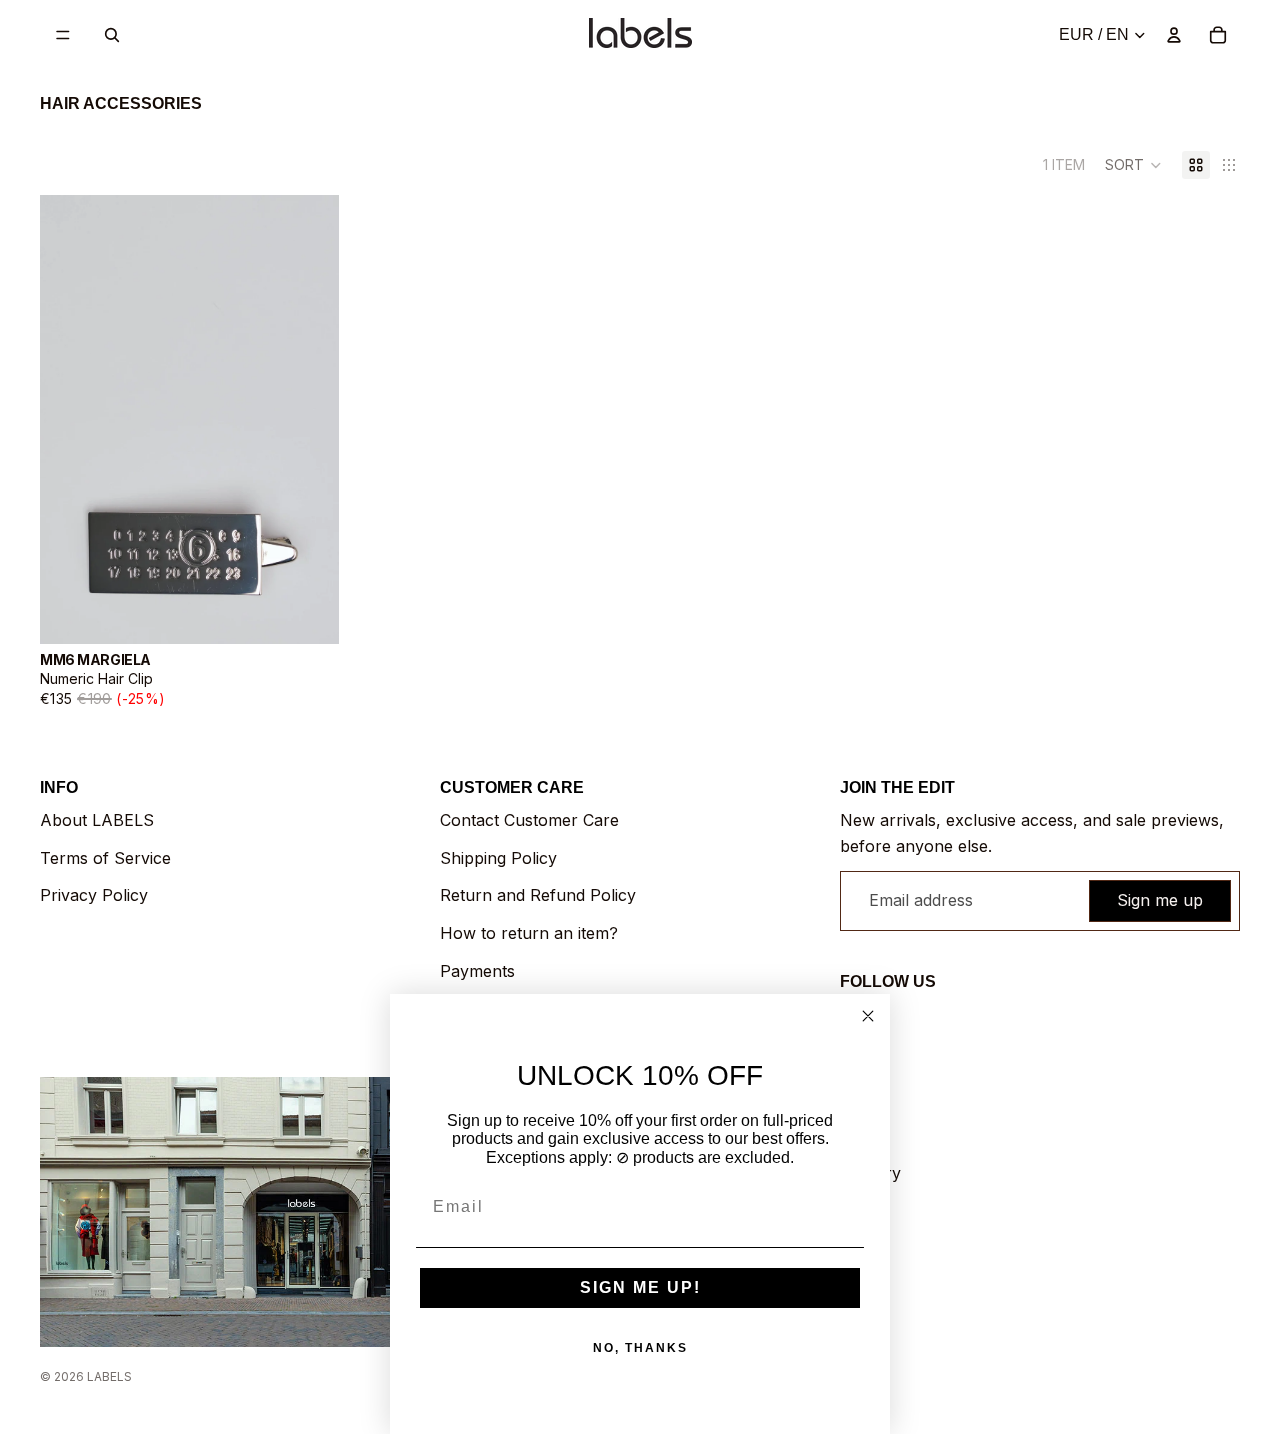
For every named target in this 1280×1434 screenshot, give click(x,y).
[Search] (112, 35)
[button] (1133, 165)
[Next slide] (309, 419)
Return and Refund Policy (538, 895)
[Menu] (63, 35)
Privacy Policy (94, 895)
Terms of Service (105, 858)
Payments (477, 971)
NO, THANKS (640, 1348)
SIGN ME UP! (640, 1287)
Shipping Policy (498, 858)
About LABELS (97, 820)
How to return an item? (529, 933)
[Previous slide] (70, 419)
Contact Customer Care (529, 820)
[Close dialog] (868, 1016)
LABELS (109, 1376)
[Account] (1174, 35)
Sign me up (1160, 900)
